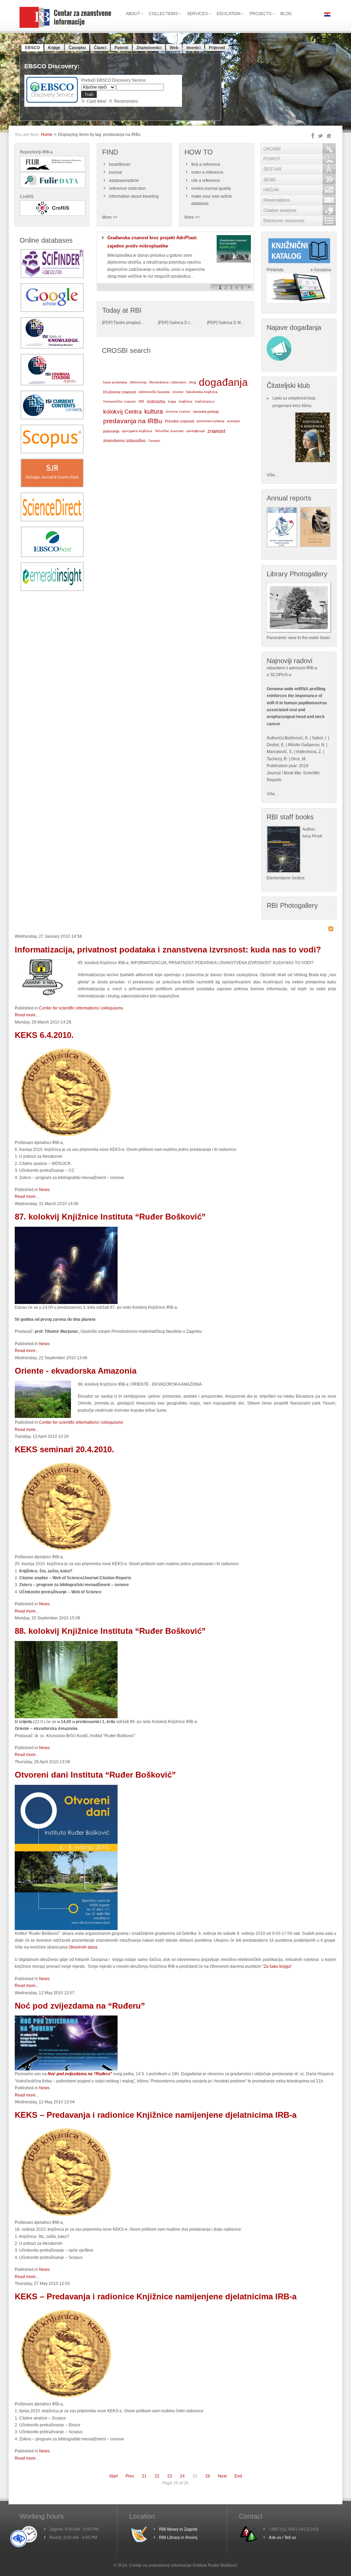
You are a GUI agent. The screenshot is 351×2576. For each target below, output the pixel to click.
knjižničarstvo (205, 401)
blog (193, 382)
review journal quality (211, 188)
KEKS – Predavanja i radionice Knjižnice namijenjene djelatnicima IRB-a (156, 2115)
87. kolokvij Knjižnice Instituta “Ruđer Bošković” (110, 1217)
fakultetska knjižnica (202, 392)
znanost (216, 431)
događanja (223, 382)
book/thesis (120, 164)
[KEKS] (66, 1138)
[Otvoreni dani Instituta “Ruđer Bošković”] (66, 1929)
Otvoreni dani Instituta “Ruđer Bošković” (95, 1775)
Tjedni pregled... (129, 323)
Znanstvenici (149, 48)
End (238, 2476)
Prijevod (217, 48)
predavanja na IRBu (133, 421)
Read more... (27, 1015)
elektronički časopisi (154, 392)
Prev (130, 2476)
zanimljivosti (195, 431)
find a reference (206, 164)
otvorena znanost (178, 412)
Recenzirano (126, 101)
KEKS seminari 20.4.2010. (64, 1449)
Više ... (273, 475)
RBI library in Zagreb (178, 2529)
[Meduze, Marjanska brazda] (66, 1303)
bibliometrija (138, 382)
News (44, 1190)
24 (182, 2476)
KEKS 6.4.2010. (44, 1035)
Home (47, 135)
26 (208, 2476)
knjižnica (186, 401)
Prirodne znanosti (179, 421)
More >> (110, 217)
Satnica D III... (231, 323)
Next (222, 2476)
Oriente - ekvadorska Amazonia (76, 1371)
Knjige (54, 48)
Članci (100, 48)
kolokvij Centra (122, 412)
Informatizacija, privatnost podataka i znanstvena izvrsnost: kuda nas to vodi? (168, 950)
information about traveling (134, 196)
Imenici (193, 48)
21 (144, 2476)
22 (157, 2476)
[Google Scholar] (52, 311)
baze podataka (115, 382)
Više (271, 794)
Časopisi (77, 48)
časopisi (154, 441)
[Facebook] (313, 136)
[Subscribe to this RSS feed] (331, 929)
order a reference (207, 172)
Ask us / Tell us (282, 2538)
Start (113, 2476)
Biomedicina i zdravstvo (168, 382)
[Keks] (66, 2399)
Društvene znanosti (119, 392)
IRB (141, 401)
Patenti (121, 48)
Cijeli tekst (96, 101)
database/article (124, 181)
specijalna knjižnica (137, 431)
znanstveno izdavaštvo (124, 441)
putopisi (233, 421)
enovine (178, 392)
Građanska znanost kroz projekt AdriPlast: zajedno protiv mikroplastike (152, 242)
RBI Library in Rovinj (178, 2538)
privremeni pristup (211, 421)
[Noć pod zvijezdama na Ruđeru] (66, 2069)
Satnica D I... (181, 323)
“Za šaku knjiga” (277, 1966)
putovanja (111, 431)
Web (174, 48)
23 (170, 2476)
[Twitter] (320, 136)
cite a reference (206, 181)
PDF (107, 323)
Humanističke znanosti (119, 402)
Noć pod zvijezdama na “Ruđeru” (80, 2006)
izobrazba (156, 402)
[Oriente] (66, 1717)
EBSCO (32, 48)
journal (116, 172)
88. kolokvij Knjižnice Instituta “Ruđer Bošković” (110, 1631)
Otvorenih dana (83, 1947)
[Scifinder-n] (52, 277)
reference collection (127, 188)
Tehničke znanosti (169, 431)
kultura (154, 412)
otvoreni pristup (206, 412)
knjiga (172, 402)
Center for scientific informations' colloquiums (81, 1008)
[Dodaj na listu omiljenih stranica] (329, 136)
